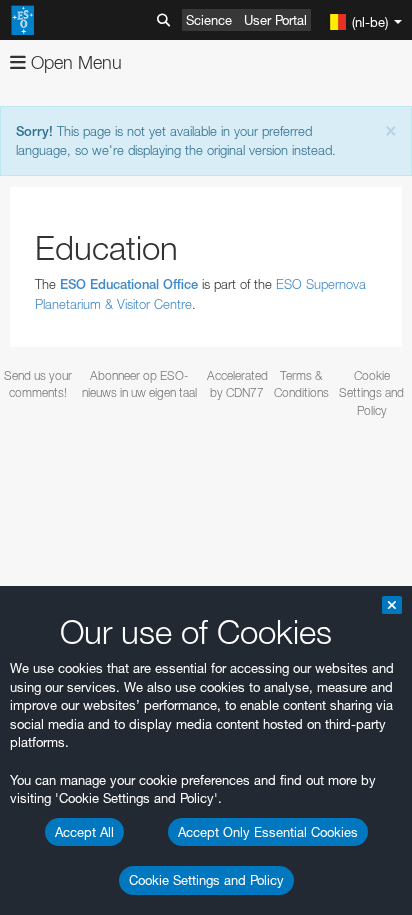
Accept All (84, 832)
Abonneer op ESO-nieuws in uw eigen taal (139, 384)
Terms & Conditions (301, 384)
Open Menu (74, 62)
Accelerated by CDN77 (237, 384)
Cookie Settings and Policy (206, 880)
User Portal (275, 20)
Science (209, 20)
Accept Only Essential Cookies (268, 832)
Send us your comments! (38, 384)
